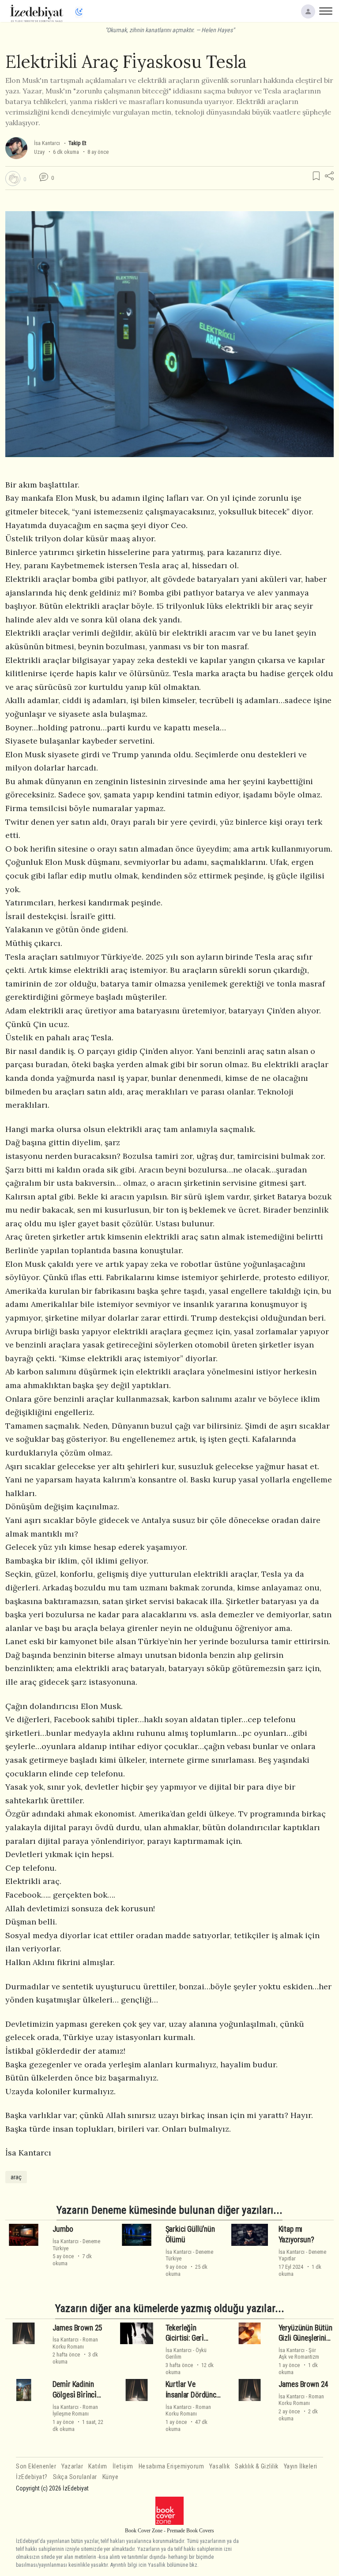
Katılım (98, 2466)
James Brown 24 (304, 2384)
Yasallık (219, 2466)
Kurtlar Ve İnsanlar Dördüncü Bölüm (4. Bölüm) (193, 2395)
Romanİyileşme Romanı (75, 2410)
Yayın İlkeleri (301, 2466)
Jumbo (63, 2229)
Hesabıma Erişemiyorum (171, 2466)
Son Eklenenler (36, 2466)
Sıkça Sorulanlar (75, 2477)
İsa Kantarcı (47, 143)
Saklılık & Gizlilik (257, 2466)
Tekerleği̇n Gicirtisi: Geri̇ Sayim (185, 2338)
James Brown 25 (78, 2327)
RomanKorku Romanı (75, 2343)
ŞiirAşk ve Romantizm (299, 2353)
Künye (111, 2477)
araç (16, 2177)
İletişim (123, 2466)
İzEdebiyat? (32, 2477)
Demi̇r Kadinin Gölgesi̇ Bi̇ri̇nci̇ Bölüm (75, 2395)
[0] (13, 179)
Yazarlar (72, 2466)
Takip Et (77, 143)
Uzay (39, 152)
